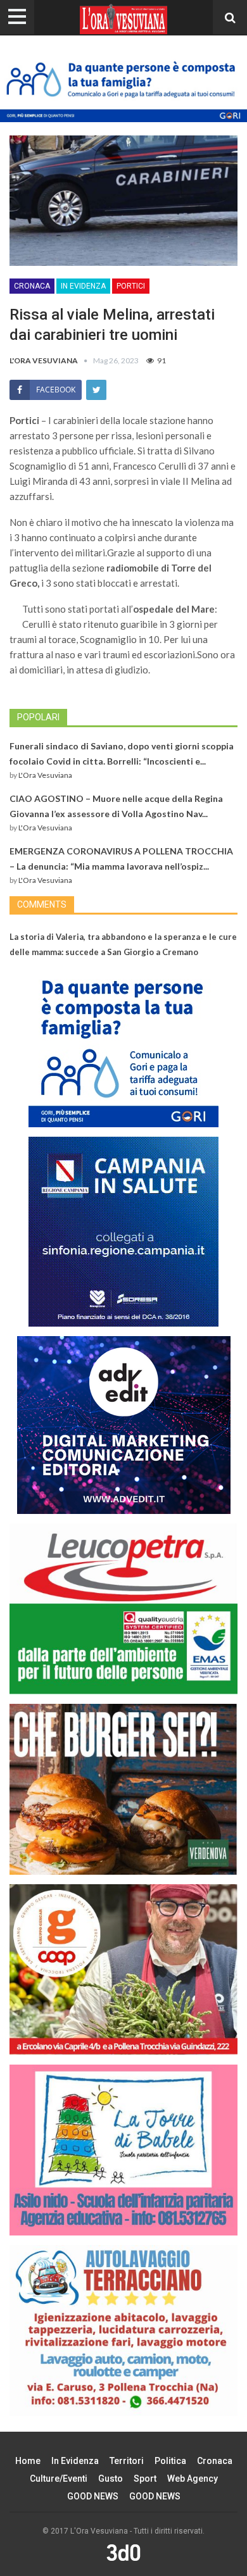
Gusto (111, 2479)
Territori (127, 2461)
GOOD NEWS (93, 2496)
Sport (145, 2479)
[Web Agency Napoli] (123, 2552)
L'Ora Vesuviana (45, 775)
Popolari (38, 717)
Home (28, 2461)
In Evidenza (83, 286)
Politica (170, 2461)
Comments (42, 904)
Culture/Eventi (59, 2479)
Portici (131, 286)
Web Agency (193, 2479)
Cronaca (32, 286)
